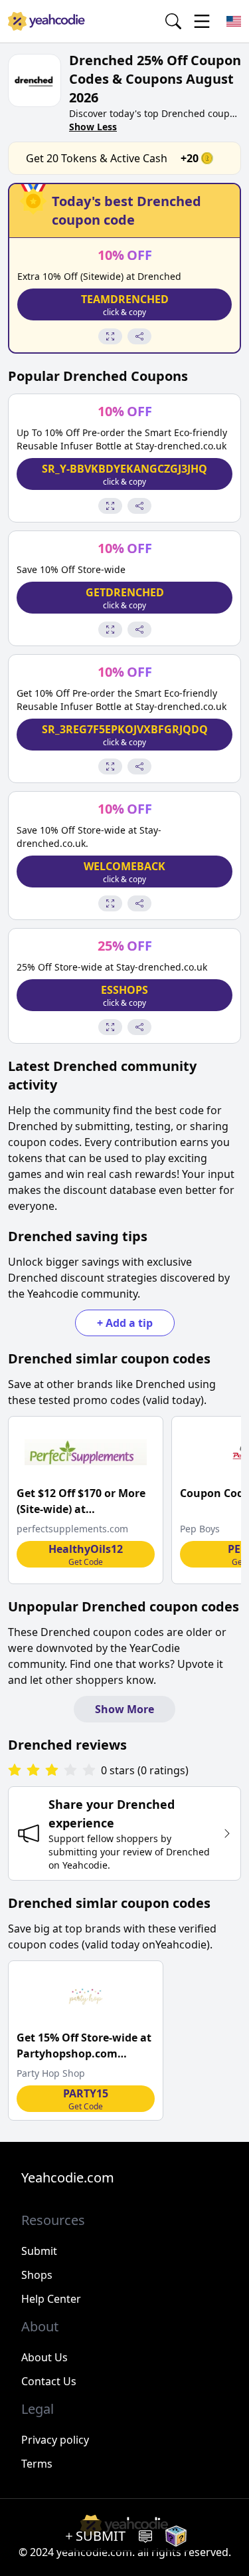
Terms (37, 2464)
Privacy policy (55, 2440)
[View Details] (110, 336)
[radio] (15, 1771)
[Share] (139, 336)
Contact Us (49, 2381)
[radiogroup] (52, 1771)
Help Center (51, 2299)
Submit (39, 2251)
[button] (124, 304)
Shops (37, 2275)
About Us (44, 2357)
